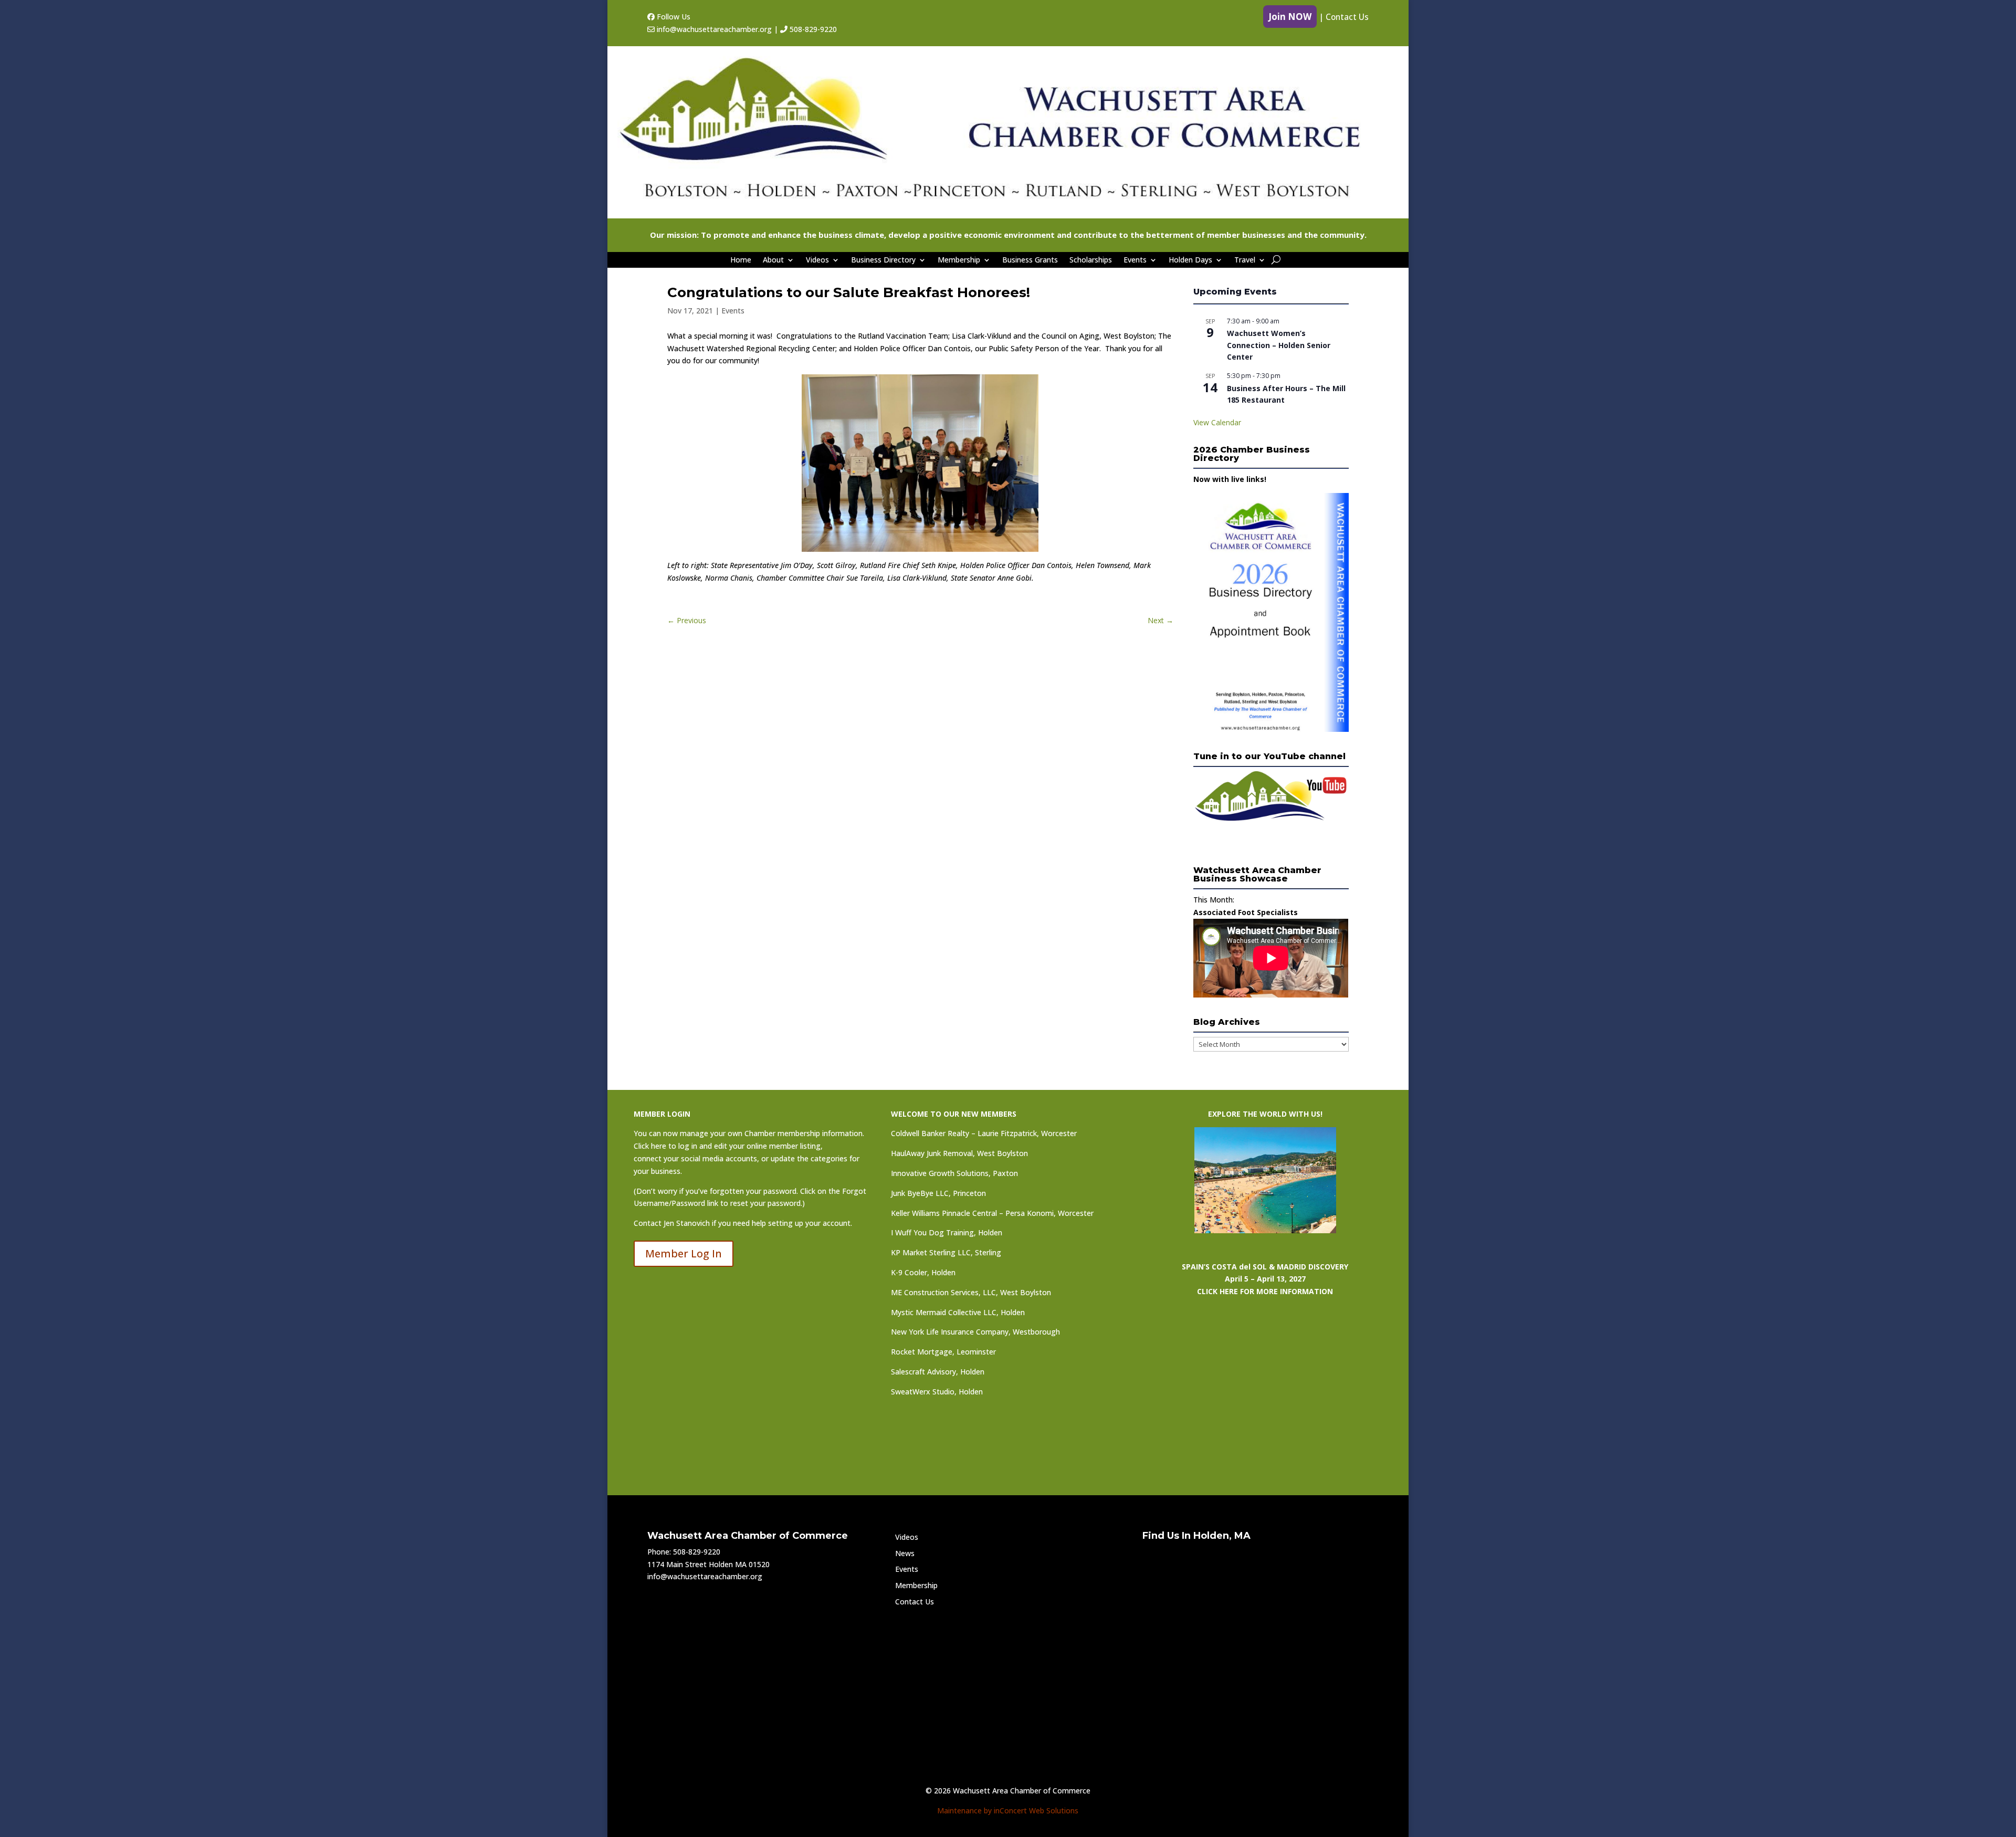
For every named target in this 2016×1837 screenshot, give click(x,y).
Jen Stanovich (687, 1223)
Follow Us (673, 17)
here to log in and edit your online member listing (736, 1146)
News (905, 1553)
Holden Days (1190, 260)
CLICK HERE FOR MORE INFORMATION (1265, 1291)
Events (1135, 260)
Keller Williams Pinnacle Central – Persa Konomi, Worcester (992, 1213)
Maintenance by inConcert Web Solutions (1008, 1810)
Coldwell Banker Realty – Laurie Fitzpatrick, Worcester (984, 1133)
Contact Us (1347, 17)
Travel (1245, 260)
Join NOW (1290, 17)
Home (741, 260)
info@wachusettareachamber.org (713, 29)
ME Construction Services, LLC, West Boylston (971, 1292)
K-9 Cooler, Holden (923, 1272)
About (773, 260)
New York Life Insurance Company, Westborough (975, 1332)
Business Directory (883, 260)
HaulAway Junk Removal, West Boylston (959, 1153)
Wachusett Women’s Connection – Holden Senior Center (1279, 345)
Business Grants (1030, 260)
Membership (959, 260)
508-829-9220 (812, 29)
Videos (817, 260)
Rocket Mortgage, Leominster (943, 1352)
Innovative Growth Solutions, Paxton (954, 1173)
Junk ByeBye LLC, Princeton (938, 1193)
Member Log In (684, 1253)
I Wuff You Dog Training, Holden (947, 1232)
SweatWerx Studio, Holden (937, 1392)
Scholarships (1091, 260)
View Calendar (1217, 422)
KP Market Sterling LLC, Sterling (946, 1252)
